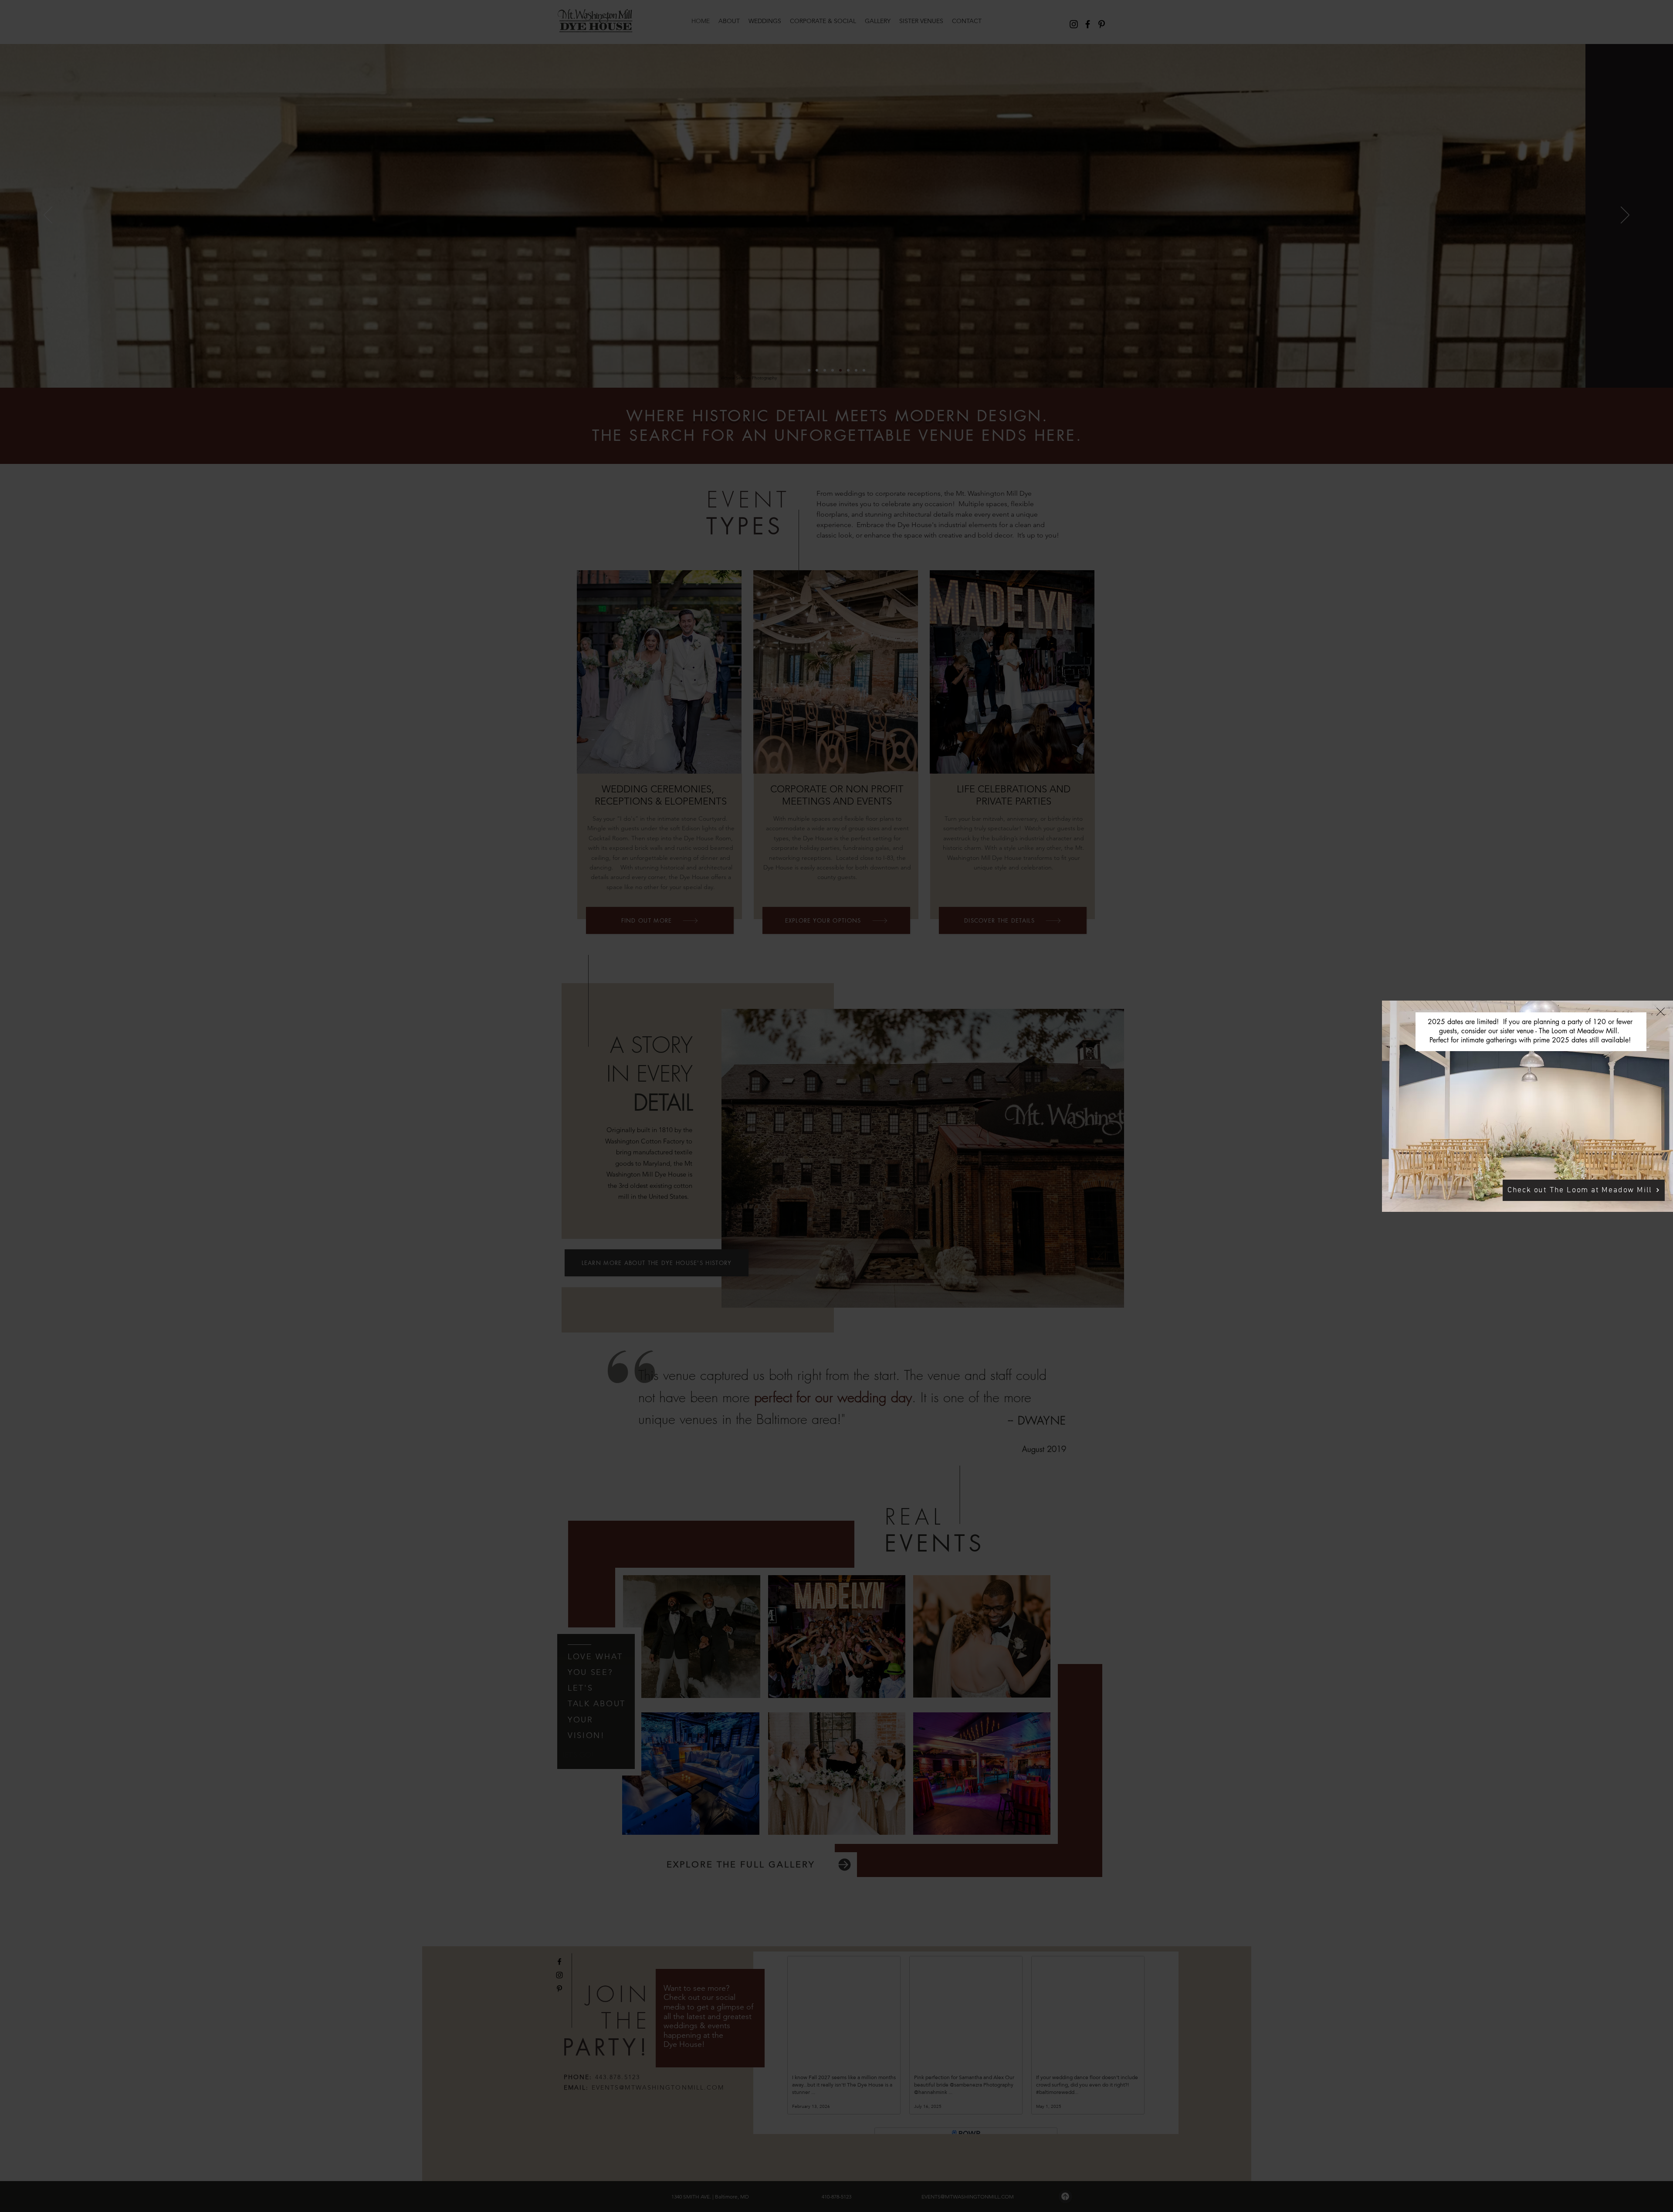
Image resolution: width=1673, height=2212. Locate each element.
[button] (1661, 1012)
